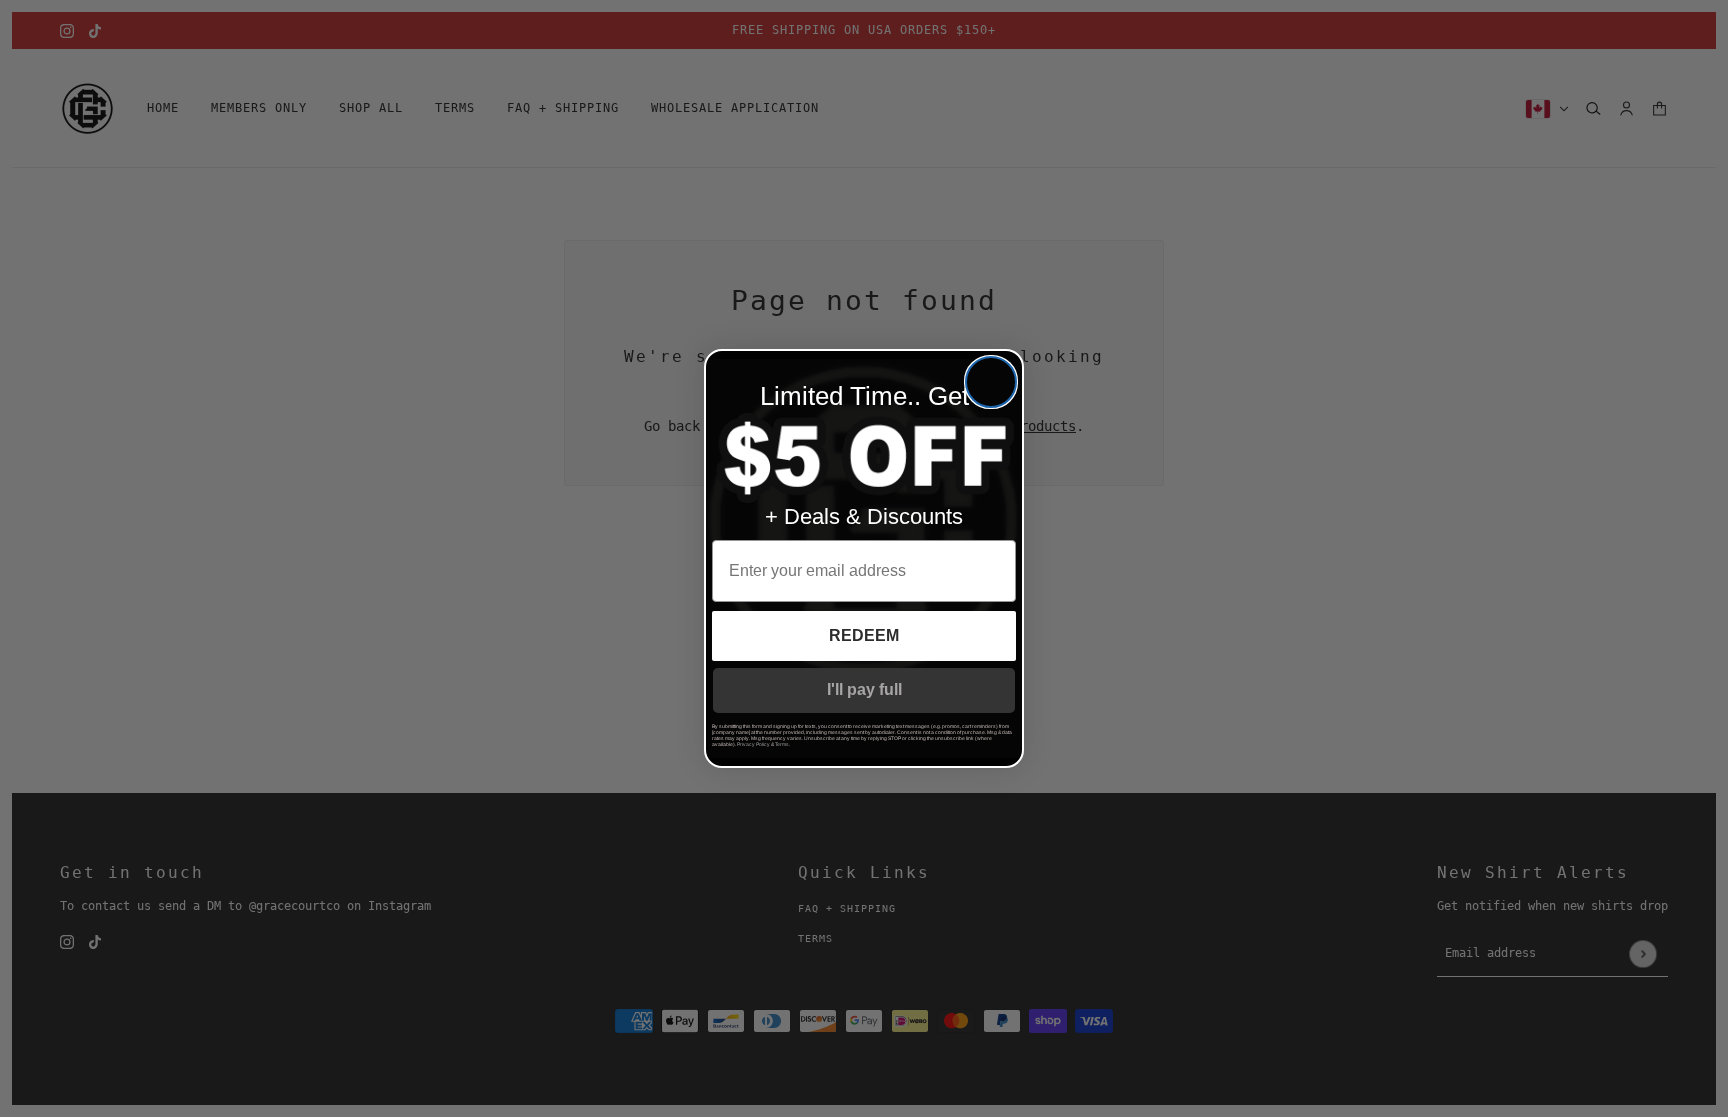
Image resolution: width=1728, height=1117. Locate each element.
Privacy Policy (753, 744)
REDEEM (864, 635)
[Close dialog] (991, 382)
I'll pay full (864, 689)
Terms (782, 744)
